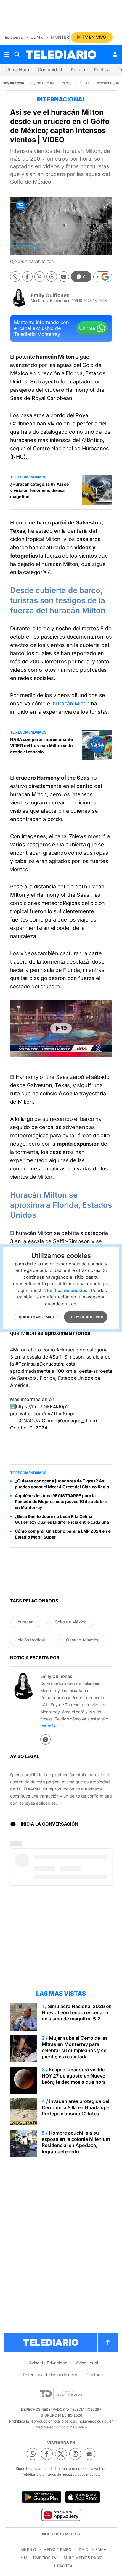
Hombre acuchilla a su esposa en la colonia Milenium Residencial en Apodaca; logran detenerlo (76, 2142)
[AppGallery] (61, 2515)
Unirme (87, 328)
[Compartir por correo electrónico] (64, 277)
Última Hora (17, 70)
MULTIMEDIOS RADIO (83, 2558)
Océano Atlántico (83, 1640)
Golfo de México (71, 1622)
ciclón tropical (31, 1640)
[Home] (61, 55)
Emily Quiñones (50, 295)
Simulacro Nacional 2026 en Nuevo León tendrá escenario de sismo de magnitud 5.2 (77, 2012)
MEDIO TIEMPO (57, 2549)
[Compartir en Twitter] (40, 277)
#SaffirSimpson (66, 1357)
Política (102, 70)
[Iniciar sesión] (115, 54)
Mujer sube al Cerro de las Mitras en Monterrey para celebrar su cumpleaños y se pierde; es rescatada (75, 2047)
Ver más (48, 1726)
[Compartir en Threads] (52, 277)
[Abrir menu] (7, 54)
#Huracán (67, 1350)
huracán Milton (71, 703)
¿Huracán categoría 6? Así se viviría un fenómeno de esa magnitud (39, 490)
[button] (103, 277)
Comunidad (50, 70)
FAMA (101, 2549)
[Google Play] (41, 2497)
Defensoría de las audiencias (50, 2375)
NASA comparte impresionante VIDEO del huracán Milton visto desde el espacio (41, 745)
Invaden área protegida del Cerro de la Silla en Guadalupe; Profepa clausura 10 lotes (76, 2107)
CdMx (37, 37)
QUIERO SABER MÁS (36, 1317)
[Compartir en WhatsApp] (15, 277)
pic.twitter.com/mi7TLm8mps (43, 1414)
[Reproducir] (61, 1028)
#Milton (18, 1350)
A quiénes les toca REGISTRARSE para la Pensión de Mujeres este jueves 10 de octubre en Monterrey (61, 1501)
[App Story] (83, 2497)
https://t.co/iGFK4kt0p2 (42, 1406)
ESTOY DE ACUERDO (85, 1317)
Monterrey (64, 37)
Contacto (95, 2375)
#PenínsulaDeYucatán (39, 1364)
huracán (26, 1622)
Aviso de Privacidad (48, 2363)
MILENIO (28, 2549)
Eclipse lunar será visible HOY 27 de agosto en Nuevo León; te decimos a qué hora (74, 2076)
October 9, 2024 (29, 1428)
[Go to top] (108, 2342)
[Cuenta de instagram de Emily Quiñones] (45, 1739)
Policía (78, 70)
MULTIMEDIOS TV (40, 2558)
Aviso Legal (87, 2363)
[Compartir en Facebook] (27, 277)
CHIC (83, 2549)
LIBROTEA (63, 2566)
